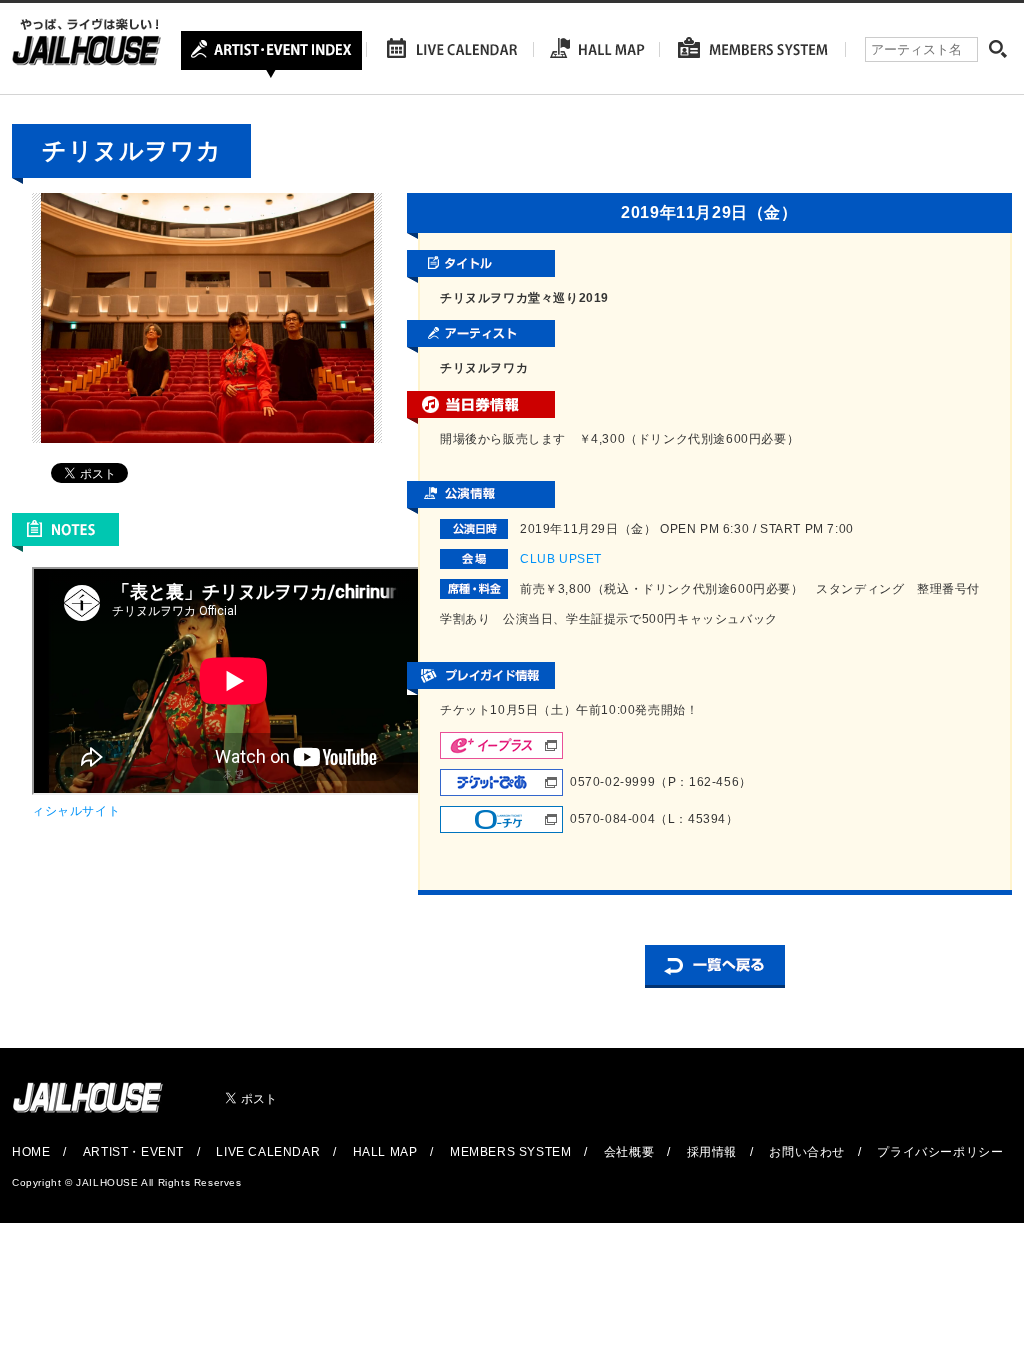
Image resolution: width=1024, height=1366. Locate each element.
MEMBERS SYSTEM (510, 1152)
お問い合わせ (807, 1152)
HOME (31, 1152)
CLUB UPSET (561, 559)
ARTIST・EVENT (133, 1152)
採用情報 (712, 1152)
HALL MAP (385, 1152)
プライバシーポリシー (940, 1152)
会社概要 (629, 1152)
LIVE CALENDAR (268, 1152)
